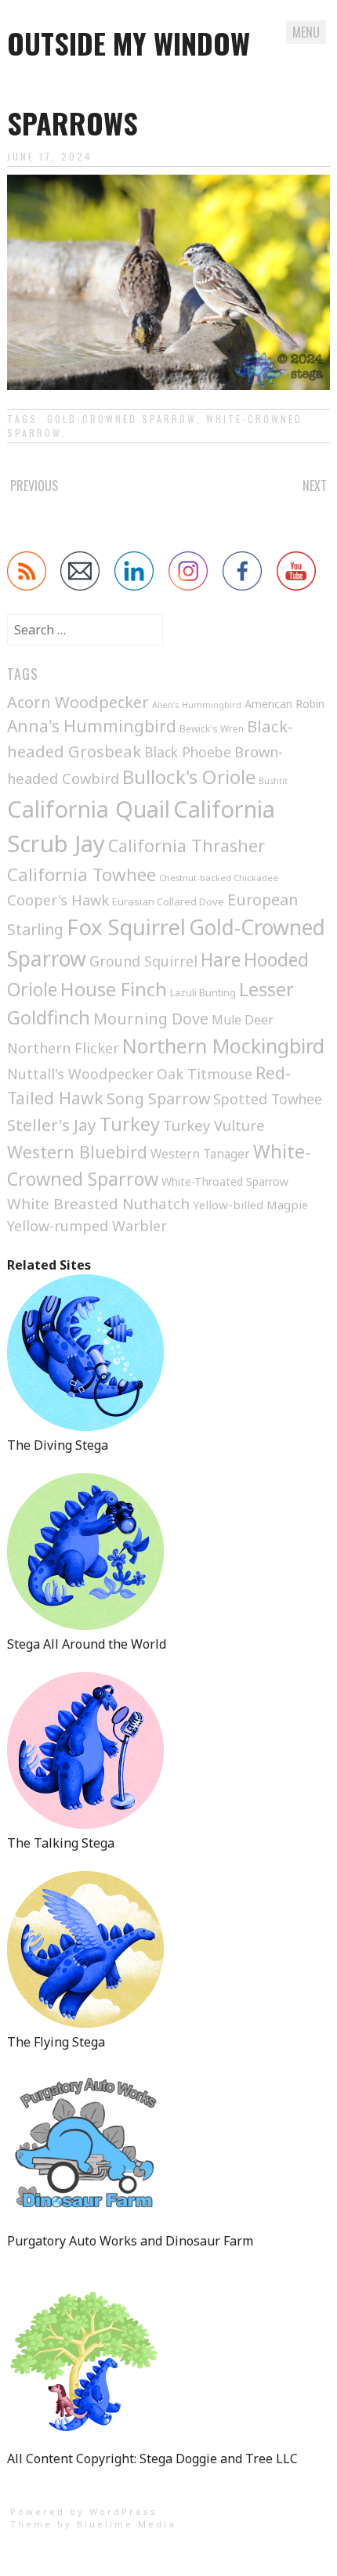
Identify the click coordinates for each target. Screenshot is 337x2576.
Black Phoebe (188, 752)
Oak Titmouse (205, 1074)
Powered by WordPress (84, 2511)
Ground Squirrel (143, 961)
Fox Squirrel (126, 927)
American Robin (284, 704)
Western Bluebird (77, 1152)
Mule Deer (243, 1020)
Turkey (130, 1124)
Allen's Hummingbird (197, 705)
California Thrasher (187, 845)
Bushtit (273, 781)
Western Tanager (200, 1154)
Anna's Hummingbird (92, 726)
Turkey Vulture (214, 1125)
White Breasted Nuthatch (98, 1204)
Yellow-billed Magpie (250, 1205)
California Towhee (82, 874)
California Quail (89, 809)
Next (315, 486)
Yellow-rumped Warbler (87, 1226)
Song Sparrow (158, 1098)
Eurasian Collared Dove (168, 901)
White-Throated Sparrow (225, 1181)
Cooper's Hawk (58, 900)
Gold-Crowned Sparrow (122, 419)
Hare (221, 960)
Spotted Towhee (268, 1099)
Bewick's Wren (212, 729)
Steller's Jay (52, 1125)
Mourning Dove (151, 1019)
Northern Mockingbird (223, 1046)
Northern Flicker (63, 1048)
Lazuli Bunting (203, 992)
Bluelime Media (127, 2524)
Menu (306, 32)
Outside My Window (129, 43)
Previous (34, 486)
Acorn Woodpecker (78, 702)
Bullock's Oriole (189, 777)
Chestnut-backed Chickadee (219, 878)
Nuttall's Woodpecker (80, 1074)
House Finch (114, 989)
